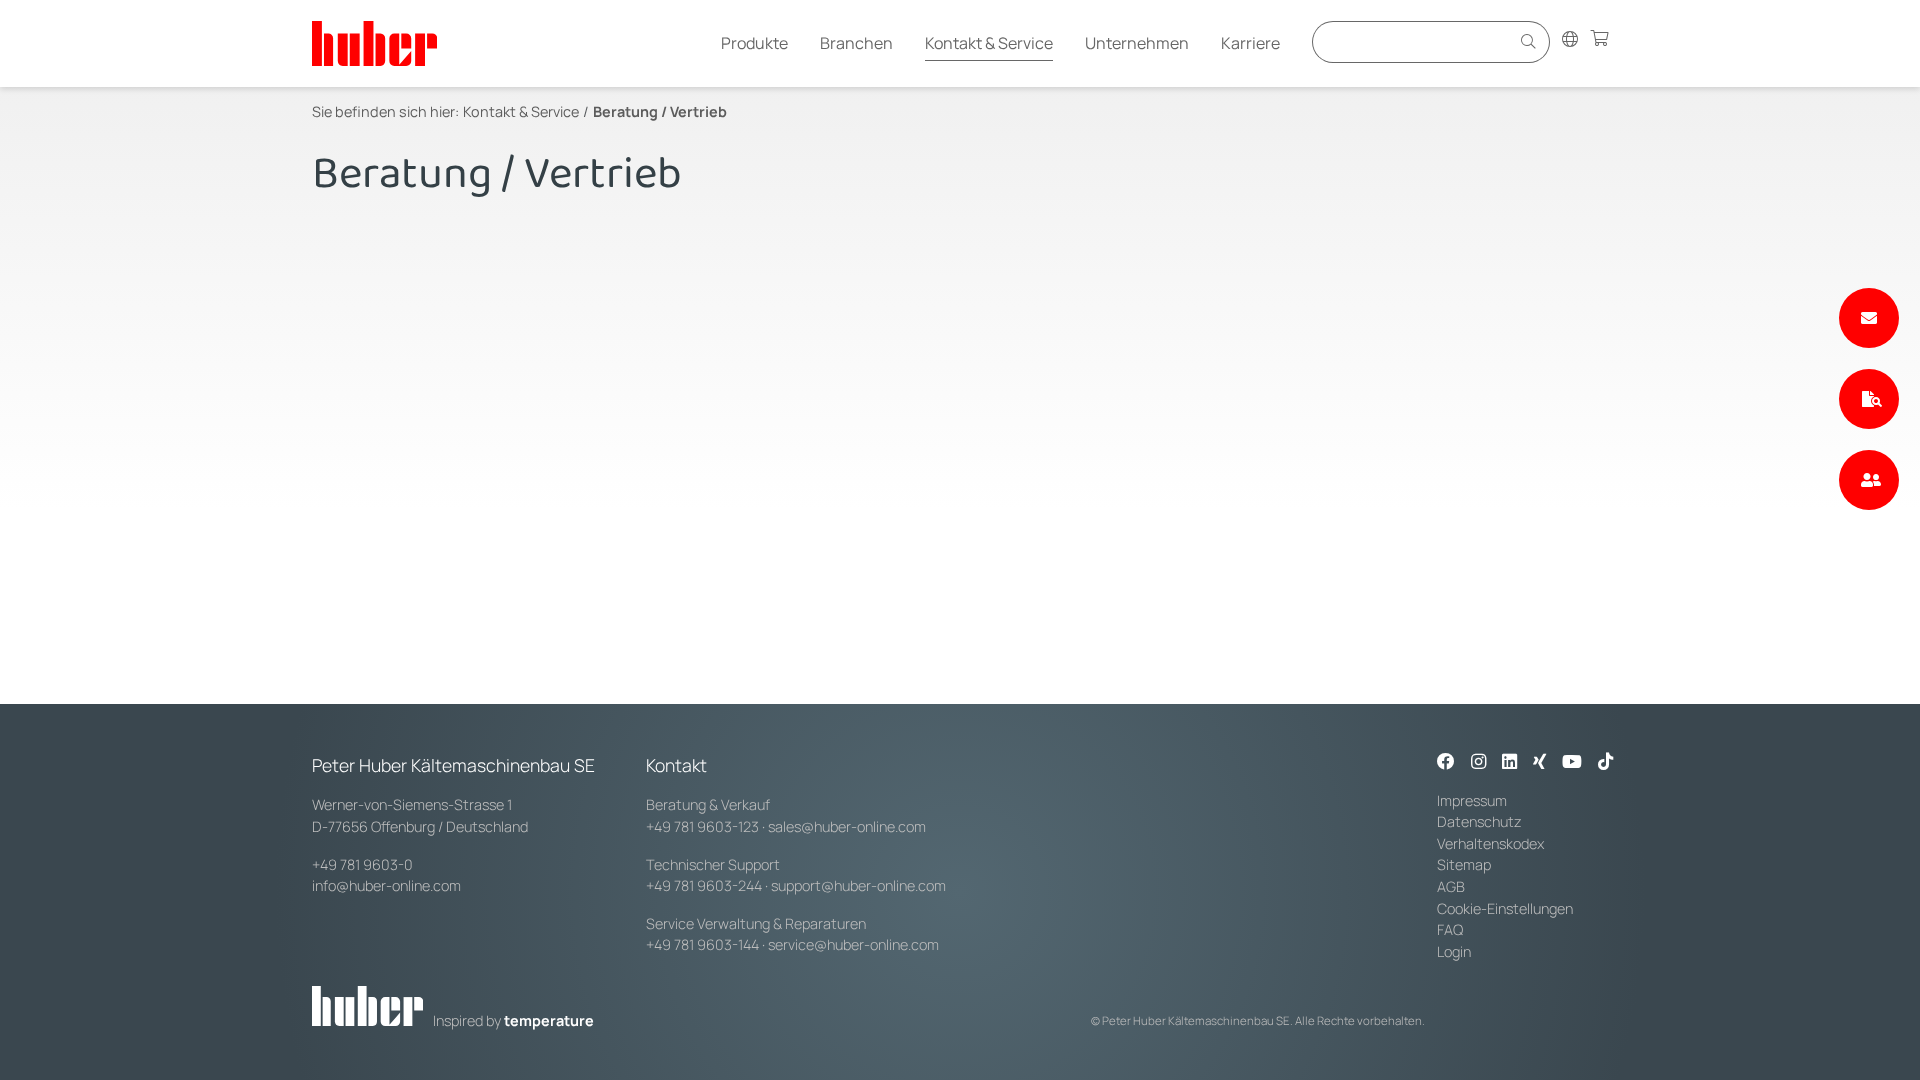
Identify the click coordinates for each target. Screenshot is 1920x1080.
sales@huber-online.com (847, 826)
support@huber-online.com (858, 885)
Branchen (856, 43)
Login (1454, 951)
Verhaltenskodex (1490, 843)
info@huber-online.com (386, 885)
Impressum (1472, 800)
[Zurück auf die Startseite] (374, 43)
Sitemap (1464, 864)
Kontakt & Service (989, 43)
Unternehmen (1137, 43)
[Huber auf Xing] (1539, 763)
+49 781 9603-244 (704, 885)
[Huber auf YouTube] (1572, 763)
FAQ (1450, 929)
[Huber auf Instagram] (1478, 763)
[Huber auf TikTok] (1605, 763)
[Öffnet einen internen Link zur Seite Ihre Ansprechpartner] (1869, 480)
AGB (1451, 886)
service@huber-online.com (853, 944)
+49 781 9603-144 (702, 944)
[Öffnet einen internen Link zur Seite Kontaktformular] (1869, 318)
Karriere (1250, 43)
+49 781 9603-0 (362, 864)
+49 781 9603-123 (702, 826)
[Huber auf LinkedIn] (1509, 763)
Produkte (754, 43)
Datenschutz (1479, 821)
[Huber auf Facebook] (1446, 763)
